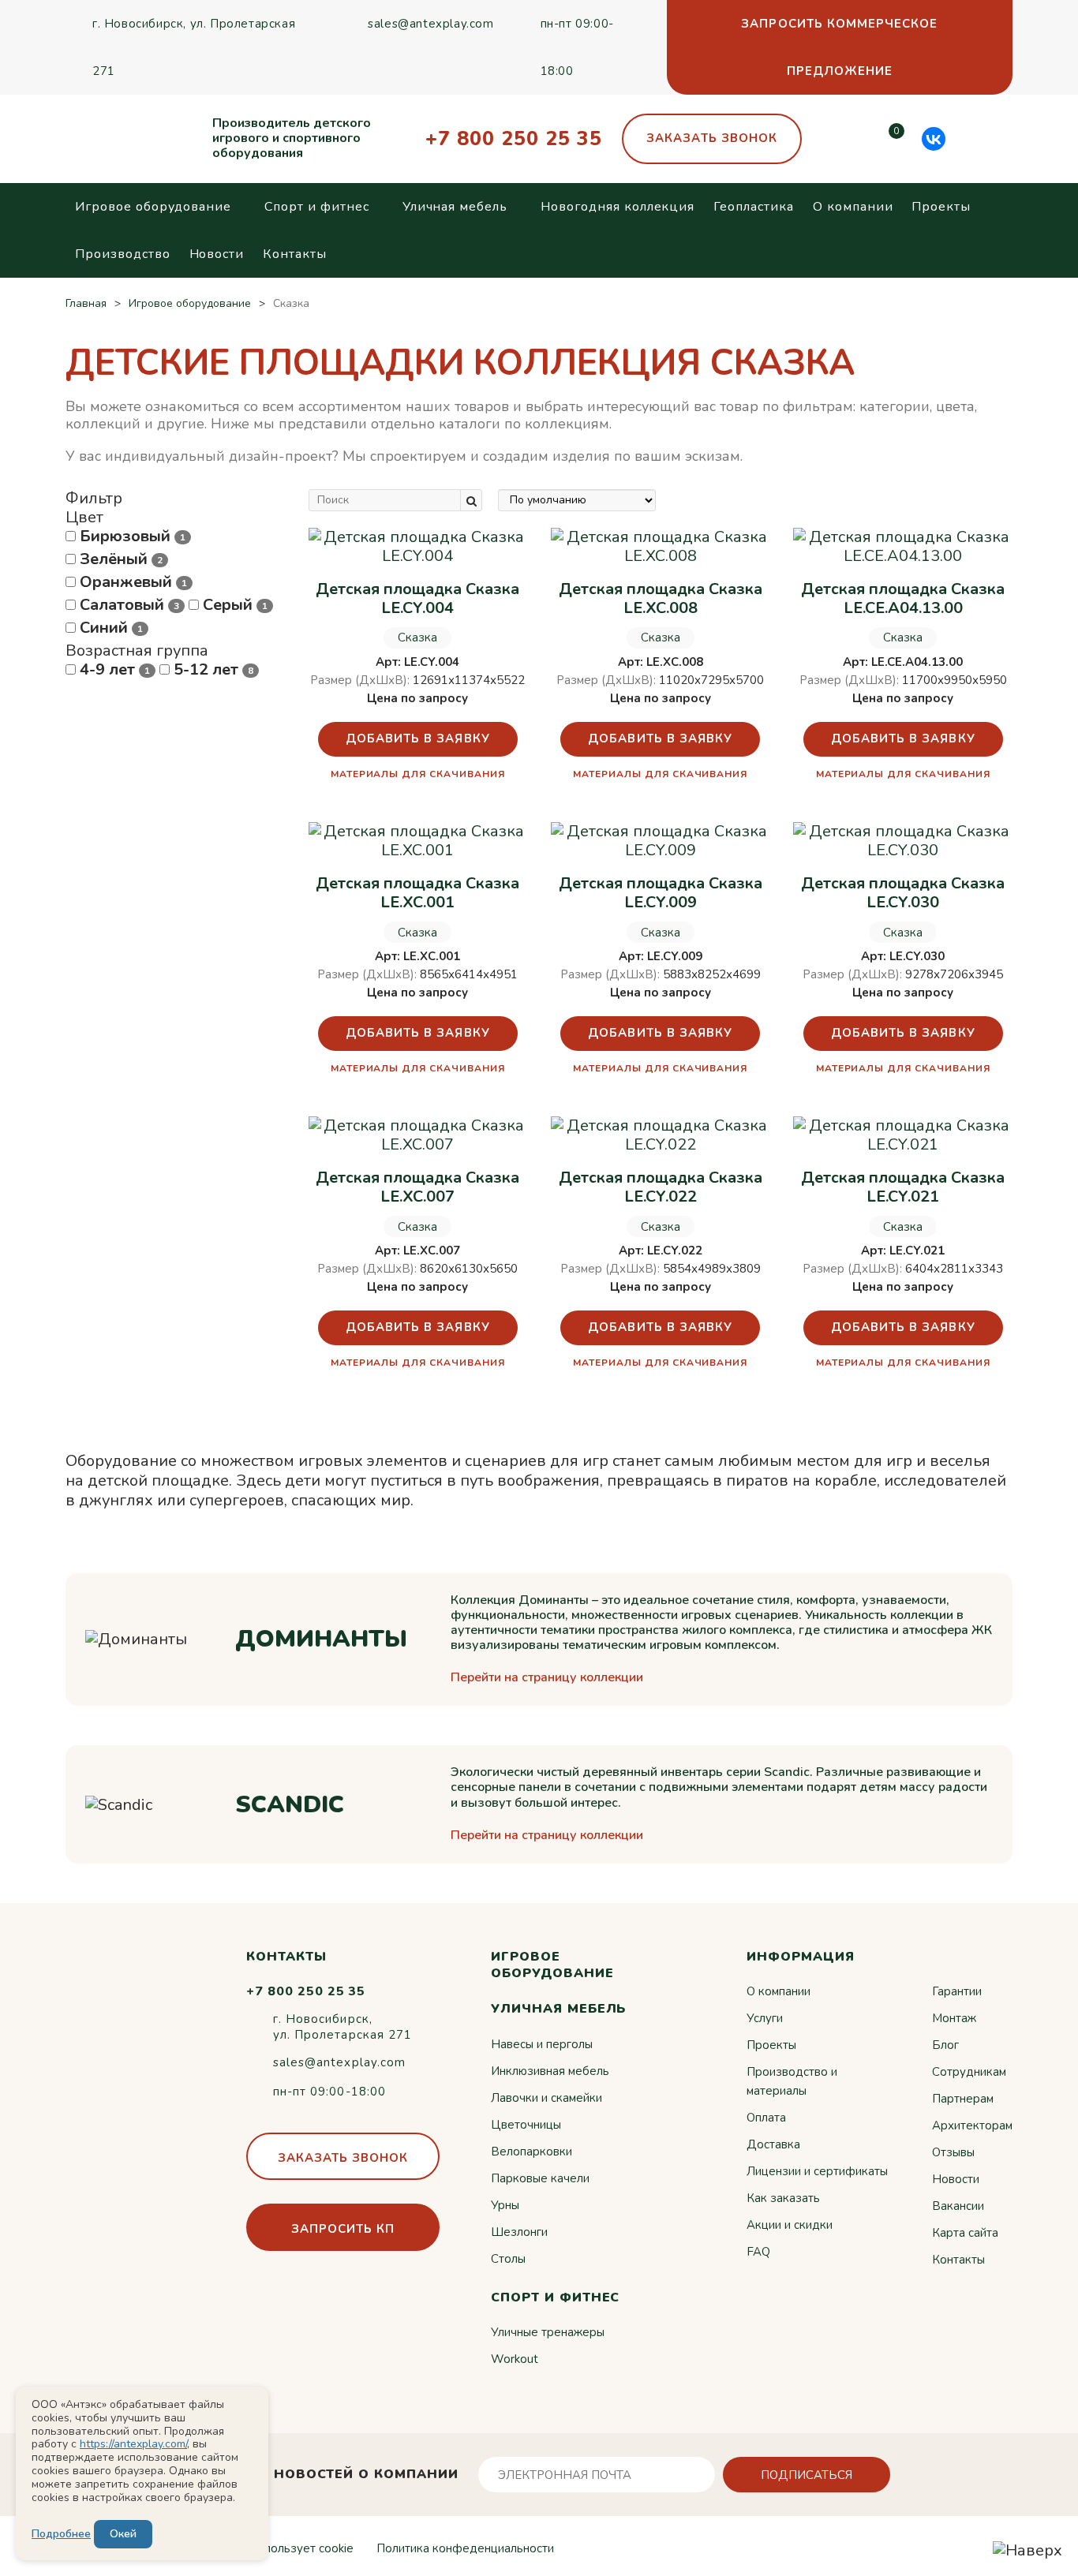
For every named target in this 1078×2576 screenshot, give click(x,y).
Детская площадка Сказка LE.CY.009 (661, 893)
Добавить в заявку (418, 738)
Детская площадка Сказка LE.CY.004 (417, 599)
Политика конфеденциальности (465, 2548)
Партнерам (963, 2099)
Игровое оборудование (153, 207)
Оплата (766, 2118)
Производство (123, 254)
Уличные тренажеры (548, 2332)
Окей (123, 2534)
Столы (508, 2259)
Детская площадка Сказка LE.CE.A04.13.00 (903, 599)
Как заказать (783, 2198)
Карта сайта (965, 2233)
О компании (853, 207)
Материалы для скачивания (418, 774)
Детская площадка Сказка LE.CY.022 (661, 1187)
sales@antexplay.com (430, 24)
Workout (515, 2359)
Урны (505, 2205)
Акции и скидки (790, 2225)
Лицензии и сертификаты (817, 2171)
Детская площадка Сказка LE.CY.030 (903, 893)
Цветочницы (526, 2125)
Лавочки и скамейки (546, 2098)
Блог (945, 2045)
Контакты (295, 254)
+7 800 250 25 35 (514, 139)
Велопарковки (532, 2152)
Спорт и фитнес (316, 207)
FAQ (758, 2252)
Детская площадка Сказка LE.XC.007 (417, 1187)
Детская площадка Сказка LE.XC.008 (661, 599)
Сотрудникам (969, 2072)
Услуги (765, 2018)
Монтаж (954, 2018)
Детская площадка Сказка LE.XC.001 (417, 893)
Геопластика (754, 207)
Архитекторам (972, 2125)
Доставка (773, 2144)
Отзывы (953, 2152)
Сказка (417, 637)
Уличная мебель (455, 207)
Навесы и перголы (542, 2044)
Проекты (941, 207)
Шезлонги (519, 2232)
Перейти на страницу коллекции (547, 1678)
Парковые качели (540, 2178)
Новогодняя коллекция (618, 207)
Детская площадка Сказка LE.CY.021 (903, 1187)
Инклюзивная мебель (550, 2071)
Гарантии (957, 1991)
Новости (217, 254)
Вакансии (958, 2206)
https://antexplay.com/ (133, 2444)
